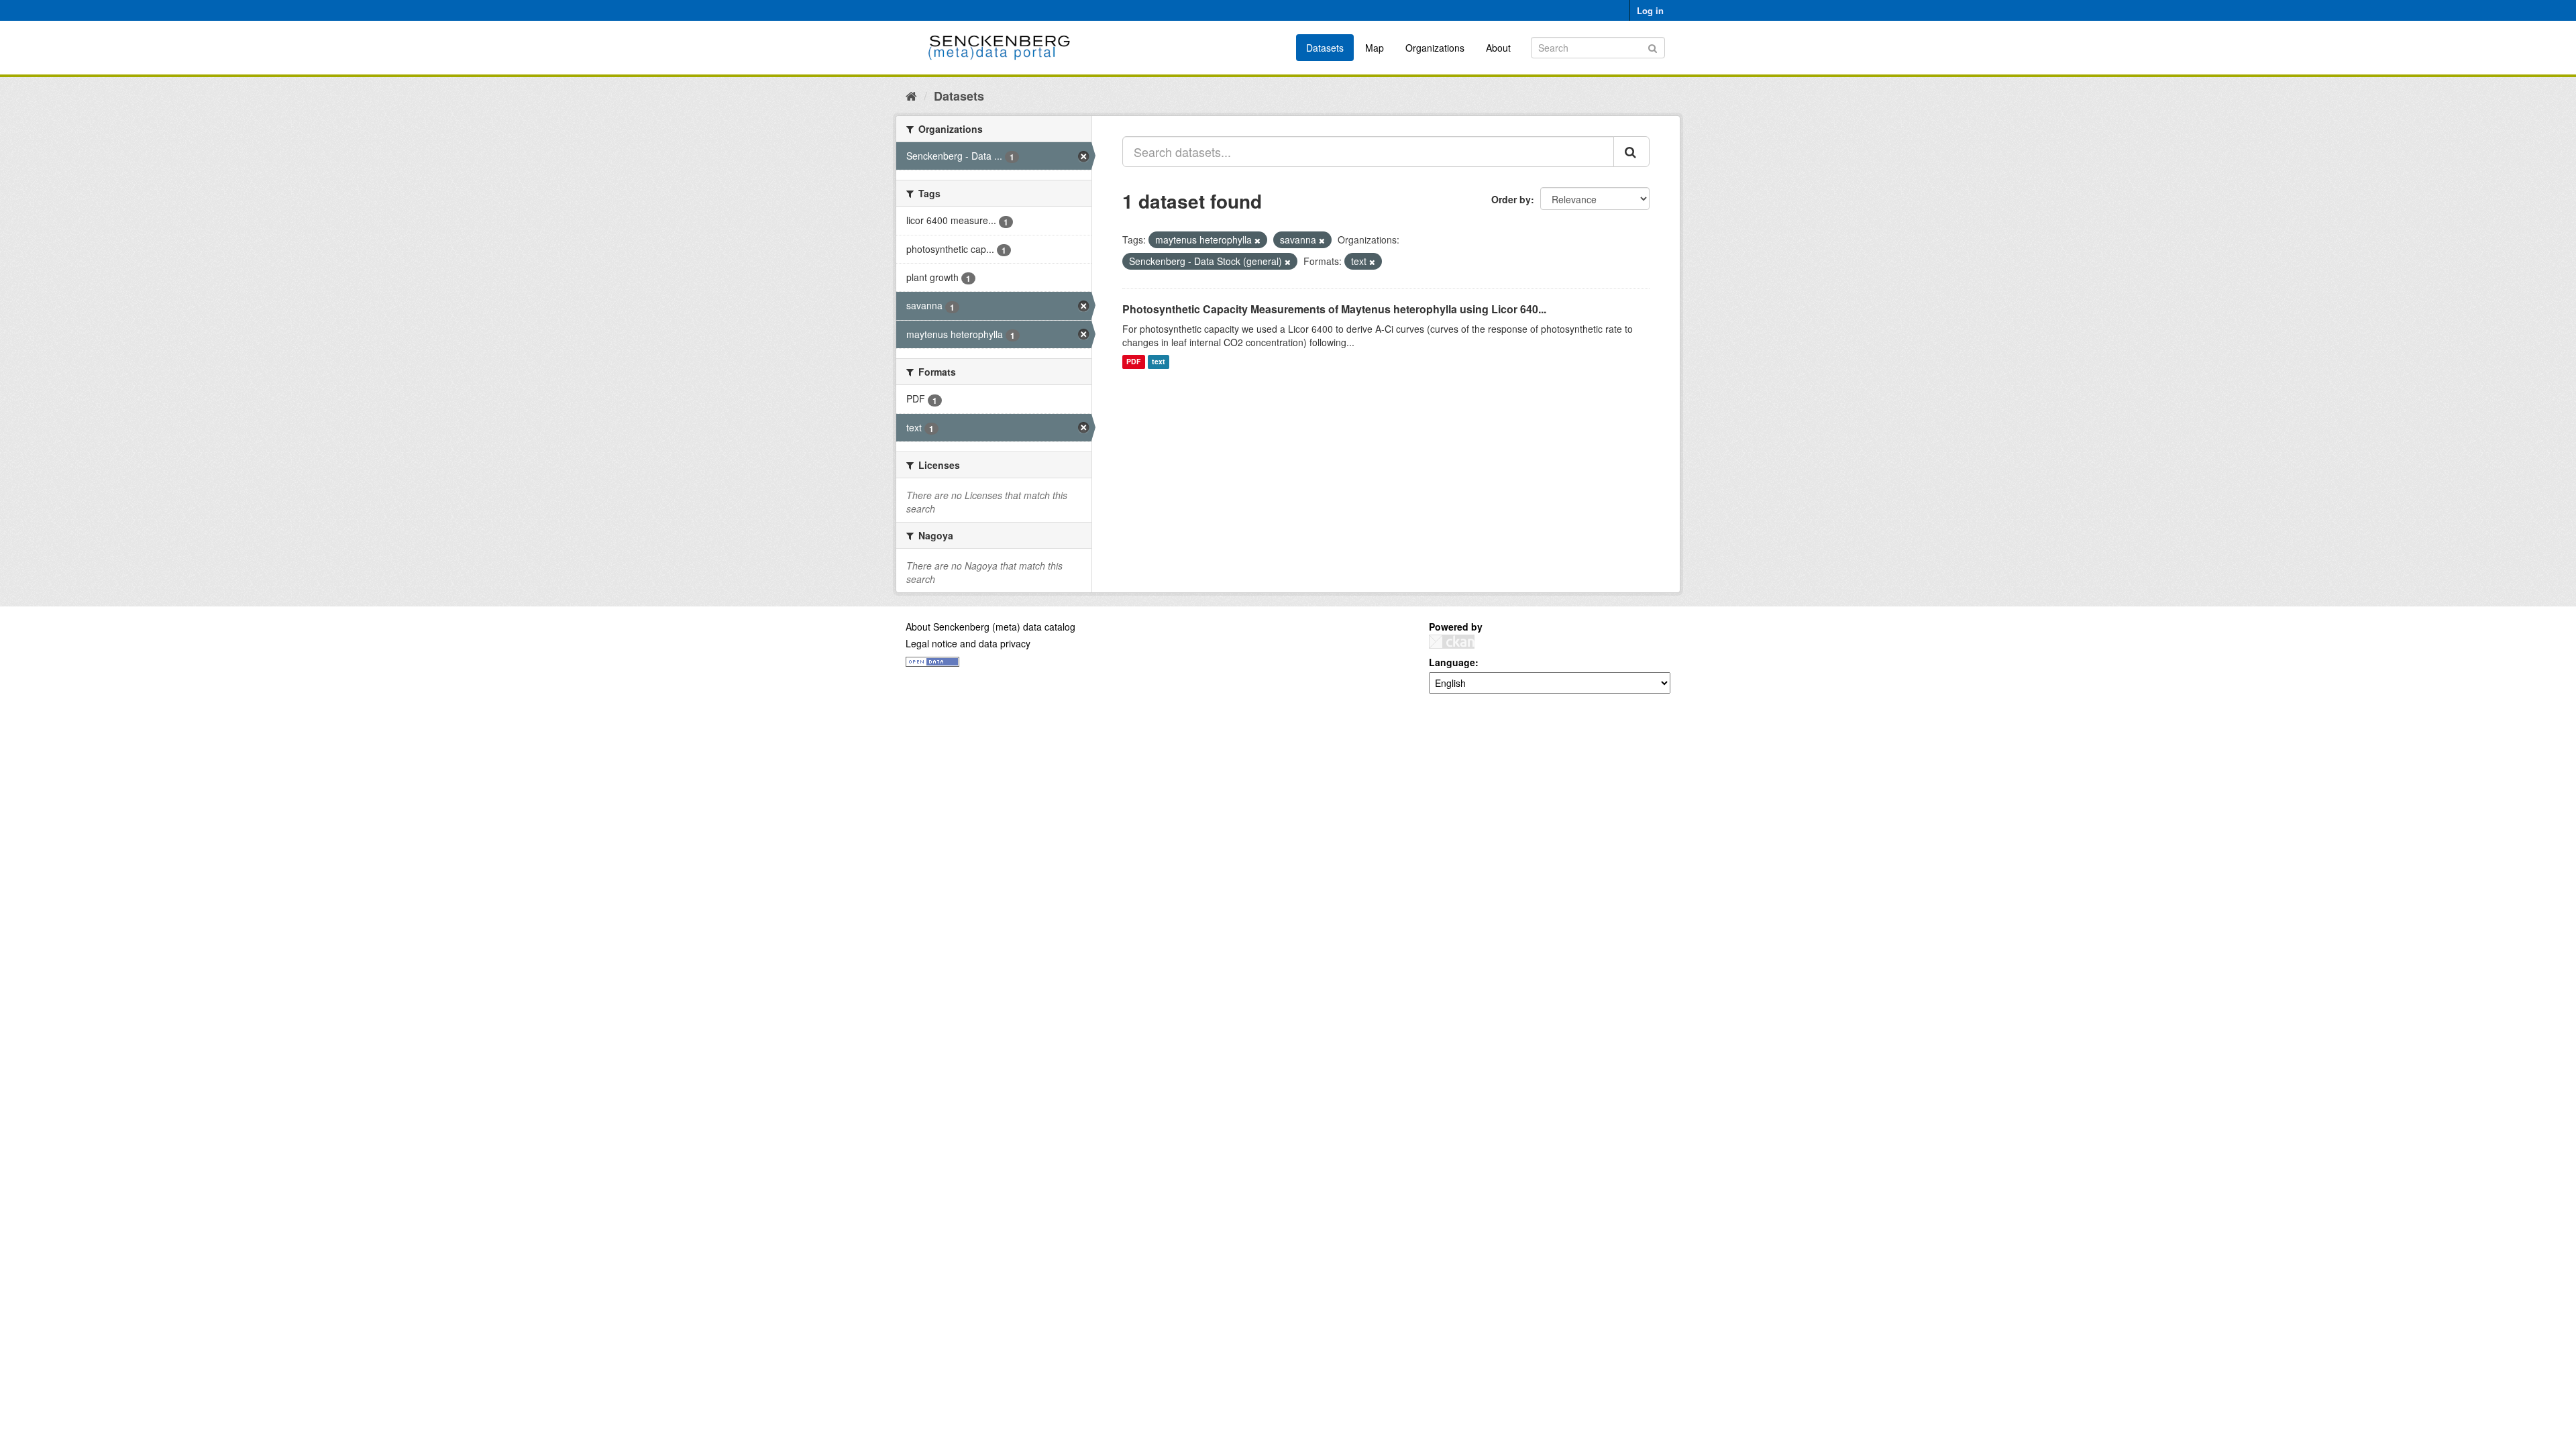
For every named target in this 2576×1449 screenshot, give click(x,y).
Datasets (1325, 48)
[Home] (911, 95)
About (1498, 48)
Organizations (1435, 48)
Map (1375, 48)
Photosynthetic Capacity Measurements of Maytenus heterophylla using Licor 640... (1334, 309)
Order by (1511, 199)
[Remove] (1257, 240)
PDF (1133, 362)
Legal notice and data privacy (968, 643)
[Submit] (1653, 47)
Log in (1650, 10)
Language (1452, 662)
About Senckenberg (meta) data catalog (990, 627)
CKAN (1452, 642)
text (1159, 362)
